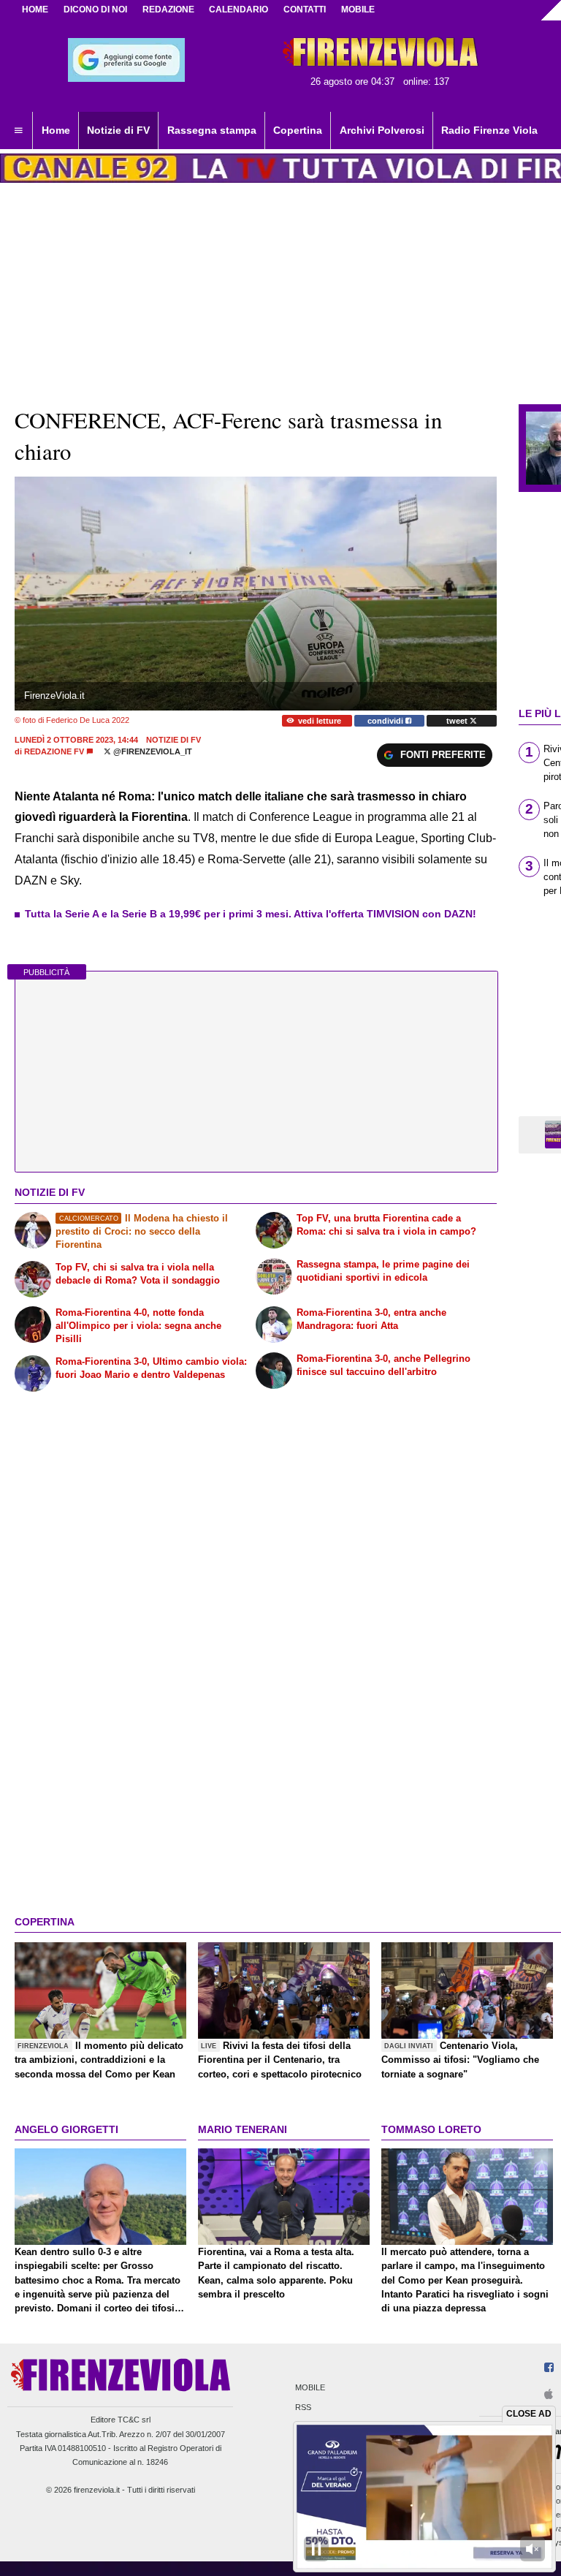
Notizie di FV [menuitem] (118, 130)
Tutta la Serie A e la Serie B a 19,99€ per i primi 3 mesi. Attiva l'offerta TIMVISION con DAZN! (251, 914)
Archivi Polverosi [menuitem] (382, 130)
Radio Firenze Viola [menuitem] (489, 130)
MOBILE (358, 10)
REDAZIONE (168, 10)
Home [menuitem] (56, 130)
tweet (458, 721)
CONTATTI (305, 10)
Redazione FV (54, 751)
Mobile (310, 2387)
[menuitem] (18, 131)
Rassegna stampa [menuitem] (212, 130)
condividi (386, 721)
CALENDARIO (238, 10)
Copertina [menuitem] (298, 130)
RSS (303, 2408)
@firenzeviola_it (152, 751)
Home (35, 10)
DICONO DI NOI (95, 10)
